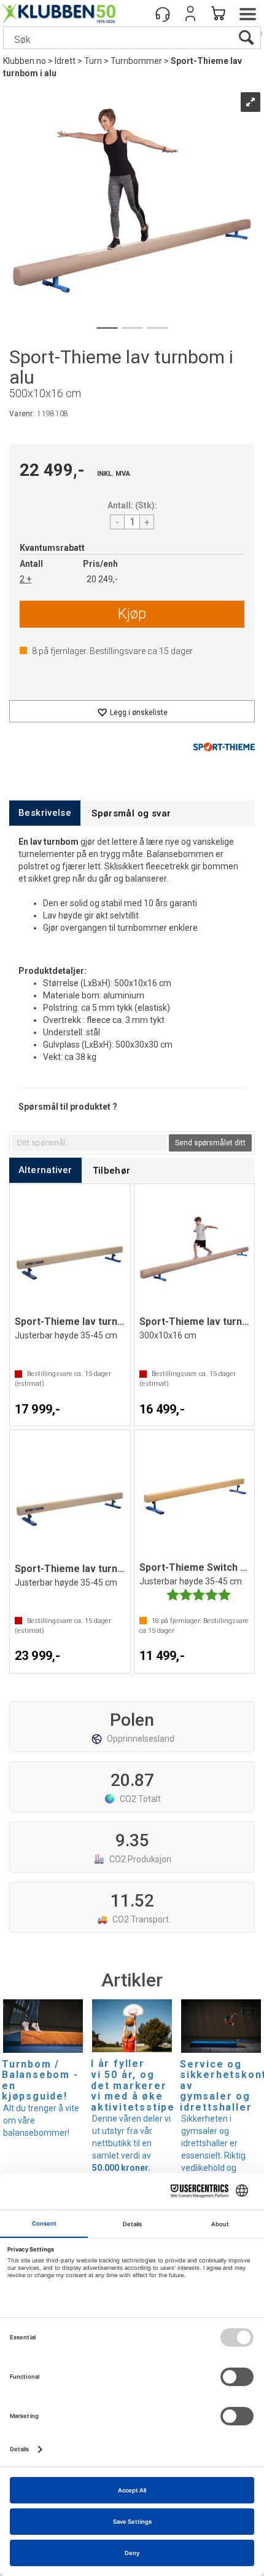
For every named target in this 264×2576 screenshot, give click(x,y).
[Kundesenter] (163, 14)
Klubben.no (25, 61)
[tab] (45, 813)
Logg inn (190, 14)
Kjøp (132, 614)
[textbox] (90, 1143)
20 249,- (102, 579)
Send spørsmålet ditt (210, 1143)
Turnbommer (136, 61)
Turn (93, 61)
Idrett (65, 61)
